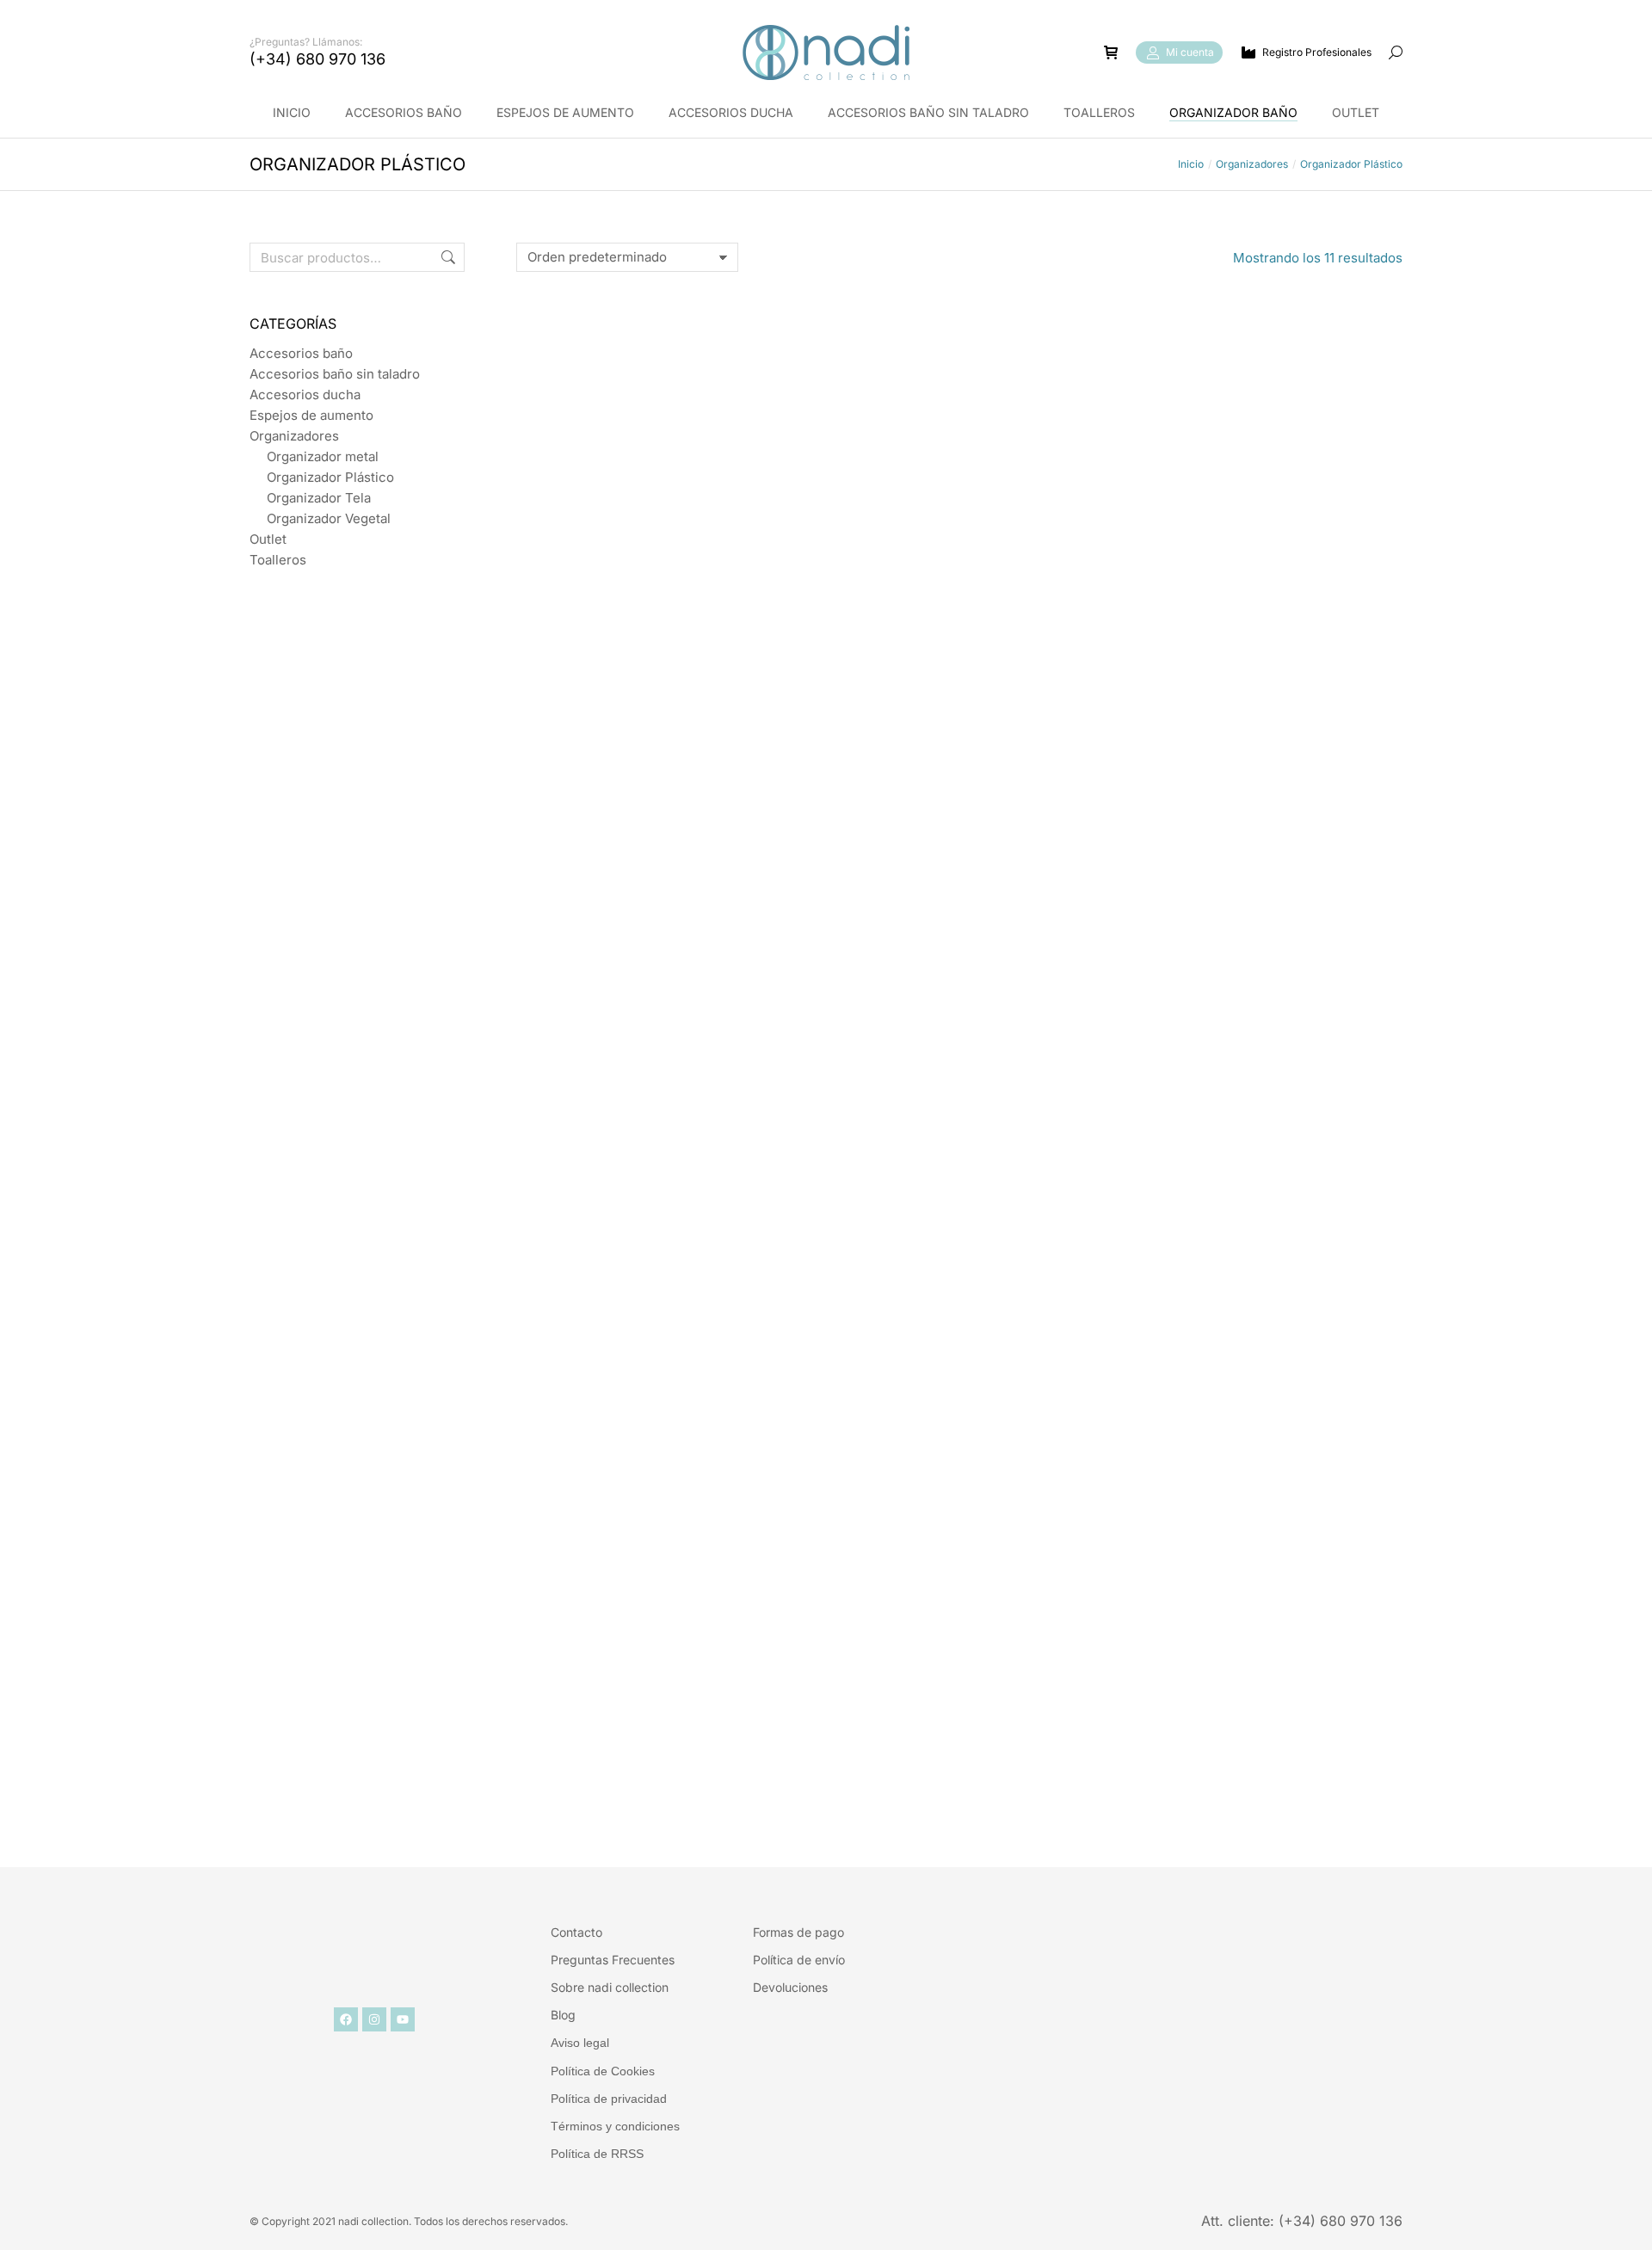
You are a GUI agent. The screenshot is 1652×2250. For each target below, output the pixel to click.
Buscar (447, 257)
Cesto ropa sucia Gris (959, 1759)
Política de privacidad (609, 2099)
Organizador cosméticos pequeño (656, 1759)
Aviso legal (580, 2043)
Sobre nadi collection (610, 1987)
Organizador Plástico (330, 477)
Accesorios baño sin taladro (335, 374)
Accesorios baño (301, 353)
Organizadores (294, 436)
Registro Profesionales (1317, 52)
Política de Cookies (603, 2071)
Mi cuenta (1190, 52)
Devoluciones (790, 1987)
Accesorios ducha (305, 395)
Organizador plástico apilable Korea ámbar (656, 989)
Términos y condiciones (615, 2126)
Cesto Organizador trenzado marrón (959, 1386)
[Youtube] (403, 2019)
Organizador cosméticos (1264, 1378)
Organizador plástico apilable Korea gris (959, 989)
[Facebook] (346, 2019)
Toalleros (278, 560)
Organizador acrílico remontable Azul (1263, 605)
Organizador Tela (319, 498)
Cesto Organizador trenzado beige (656, 1378)
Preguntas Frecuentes (613, 1960)
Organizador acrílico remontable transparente (1263, 989)
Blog (563, 2015)
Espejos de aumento (311, 415)
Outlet (268, 539)
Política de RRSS (597, 2154)
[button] (255, 14)
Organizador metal (323, 456)
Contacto (576, 1932)
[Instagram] (374, 2019)
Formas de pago (798, 1932)
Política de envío (799, 1960)
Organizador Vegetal (329, 518)
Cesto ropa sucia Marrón (959, 596)
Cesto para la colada (656, 596)
